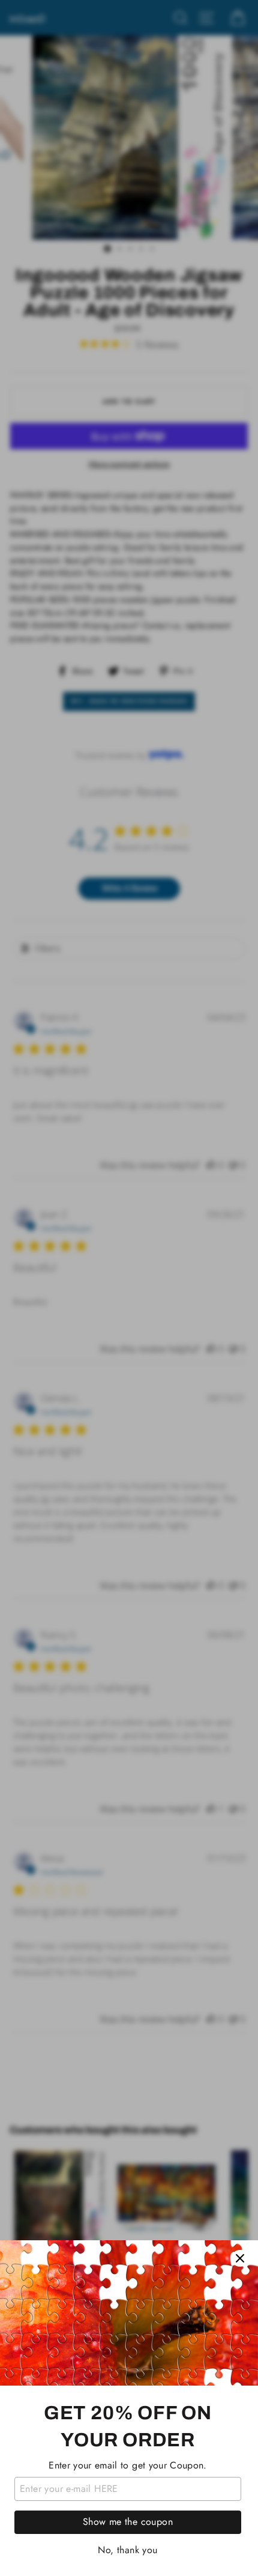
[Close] (240, 2258)
